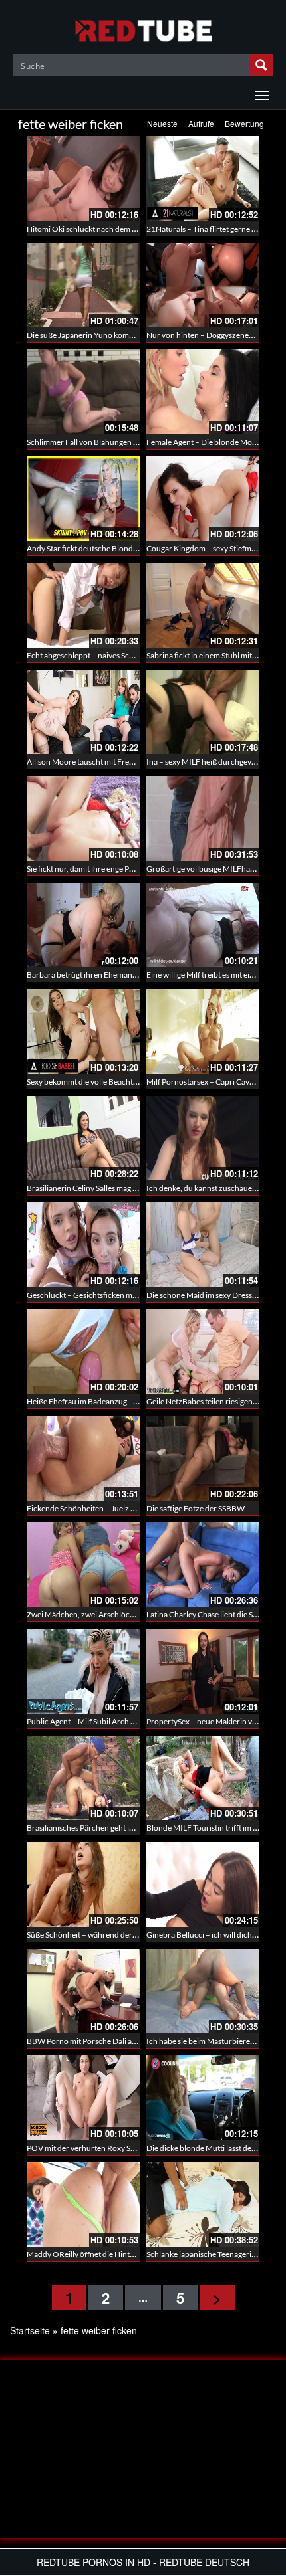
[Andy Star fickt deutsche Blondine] (83, 499)
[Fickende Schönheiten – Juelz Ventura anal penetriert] (83, 1458)
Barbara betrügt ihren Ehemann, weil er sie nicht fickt (118, 975)
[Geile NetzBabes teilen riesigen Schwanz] (203, 1352)
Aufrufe (201, 123)
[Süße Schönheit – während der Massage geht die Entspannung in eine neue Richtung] (83, 1885)
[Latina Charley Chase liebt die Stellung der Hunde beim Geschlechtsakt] (203, 1565)
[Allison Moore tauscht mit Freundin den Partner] (83, 712)
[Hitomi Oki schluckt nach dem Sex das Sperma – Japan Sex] (83, 179)
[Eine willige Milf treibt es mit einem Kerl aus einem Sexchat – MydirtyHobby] (203, 925)
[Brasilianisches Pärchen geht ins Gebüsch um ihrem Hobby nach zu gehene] (83, 1778)
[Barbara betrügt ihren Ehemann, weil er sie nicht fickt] (83, 925)
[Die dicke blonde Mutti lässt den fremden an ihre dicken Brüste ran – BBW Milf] (203, 2098)
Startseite (30, 2330)
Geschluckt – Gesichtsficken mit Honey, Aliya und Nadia (123, 1295)
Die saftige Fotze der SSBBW (196, 1508)
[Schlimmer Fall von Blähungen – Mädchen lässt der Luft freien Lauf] (83, 392)
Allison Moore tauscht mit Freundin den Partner (109, 762)
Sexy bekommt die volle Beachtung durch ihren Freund (121, 1082)
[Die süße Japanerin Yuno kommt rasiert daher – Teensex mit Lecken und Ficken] (83, 286)
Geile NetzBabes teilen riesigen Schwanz (216, 1401)
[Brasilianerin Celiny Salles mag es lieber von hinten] (83, 1139)
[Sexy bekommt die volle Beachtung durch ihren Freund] (83, 1032)
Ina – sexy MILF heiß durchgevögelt (208, 762)
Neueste (162, 123)
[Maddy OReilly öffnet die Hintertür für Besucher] (83, 2205)
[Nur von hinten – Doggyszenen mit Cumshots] (203, 286)
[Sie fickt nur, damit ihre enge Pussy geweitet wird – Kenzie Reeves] (83, 818)
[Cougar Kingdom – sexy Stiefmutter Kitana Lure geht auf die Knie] (203, 499)
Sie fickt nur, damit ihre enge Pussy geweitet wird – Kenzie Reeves (138, 869)
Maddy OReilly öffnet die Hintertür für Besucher (110, 2254)
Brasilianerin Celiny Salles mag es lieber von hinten (113, 1188)
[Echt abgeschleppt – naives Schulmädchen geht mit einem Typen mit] (83, 605)
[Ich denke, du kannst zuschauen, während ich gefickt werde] (203, 1139)
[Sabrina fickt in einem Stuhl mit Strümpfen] (203, 605)
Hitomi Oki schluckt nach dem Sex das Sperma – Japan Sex (126, 229)
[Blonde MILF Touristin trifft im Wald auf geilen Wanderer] (203, 1778)
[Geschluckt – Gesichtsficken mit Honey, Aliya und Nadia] (83, 1245)
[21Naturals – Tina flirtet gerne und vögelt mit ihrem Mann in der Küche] (203, 179)
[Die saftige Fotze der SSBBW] (203, 1458)
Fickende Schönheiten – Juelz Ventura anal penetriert (119, 1508)
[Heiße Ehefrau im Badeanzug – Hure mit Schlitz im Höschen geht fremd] (83, 1352)
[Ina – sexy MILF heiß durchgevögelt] (203, 712)
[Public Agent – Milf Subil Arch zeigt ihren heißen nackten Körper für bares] (83, 1671)
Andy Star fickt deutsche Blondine (85, 548)
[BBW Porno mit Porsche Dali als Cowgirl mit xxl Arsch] (83, 1991)
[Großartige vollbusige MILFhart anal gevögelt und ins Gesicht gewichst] (203, 818)
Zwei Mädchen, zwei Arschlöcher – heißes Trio (107, 1614)
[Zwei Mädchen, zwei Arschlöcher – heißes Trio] (83, 1565)
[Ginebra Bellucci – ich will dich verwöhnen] (203, 1885)
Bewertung (244, 123)
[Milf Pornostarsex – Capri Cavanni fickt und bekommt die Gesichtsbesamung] (203, 1032)
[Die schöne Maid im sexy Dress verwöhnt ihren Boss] (203, 1245)
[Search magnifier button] (261, 65)
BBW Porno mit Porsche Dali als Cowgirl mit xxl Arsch (119, 2041)
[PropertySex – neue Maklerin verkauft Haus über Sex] (203, 1671)
